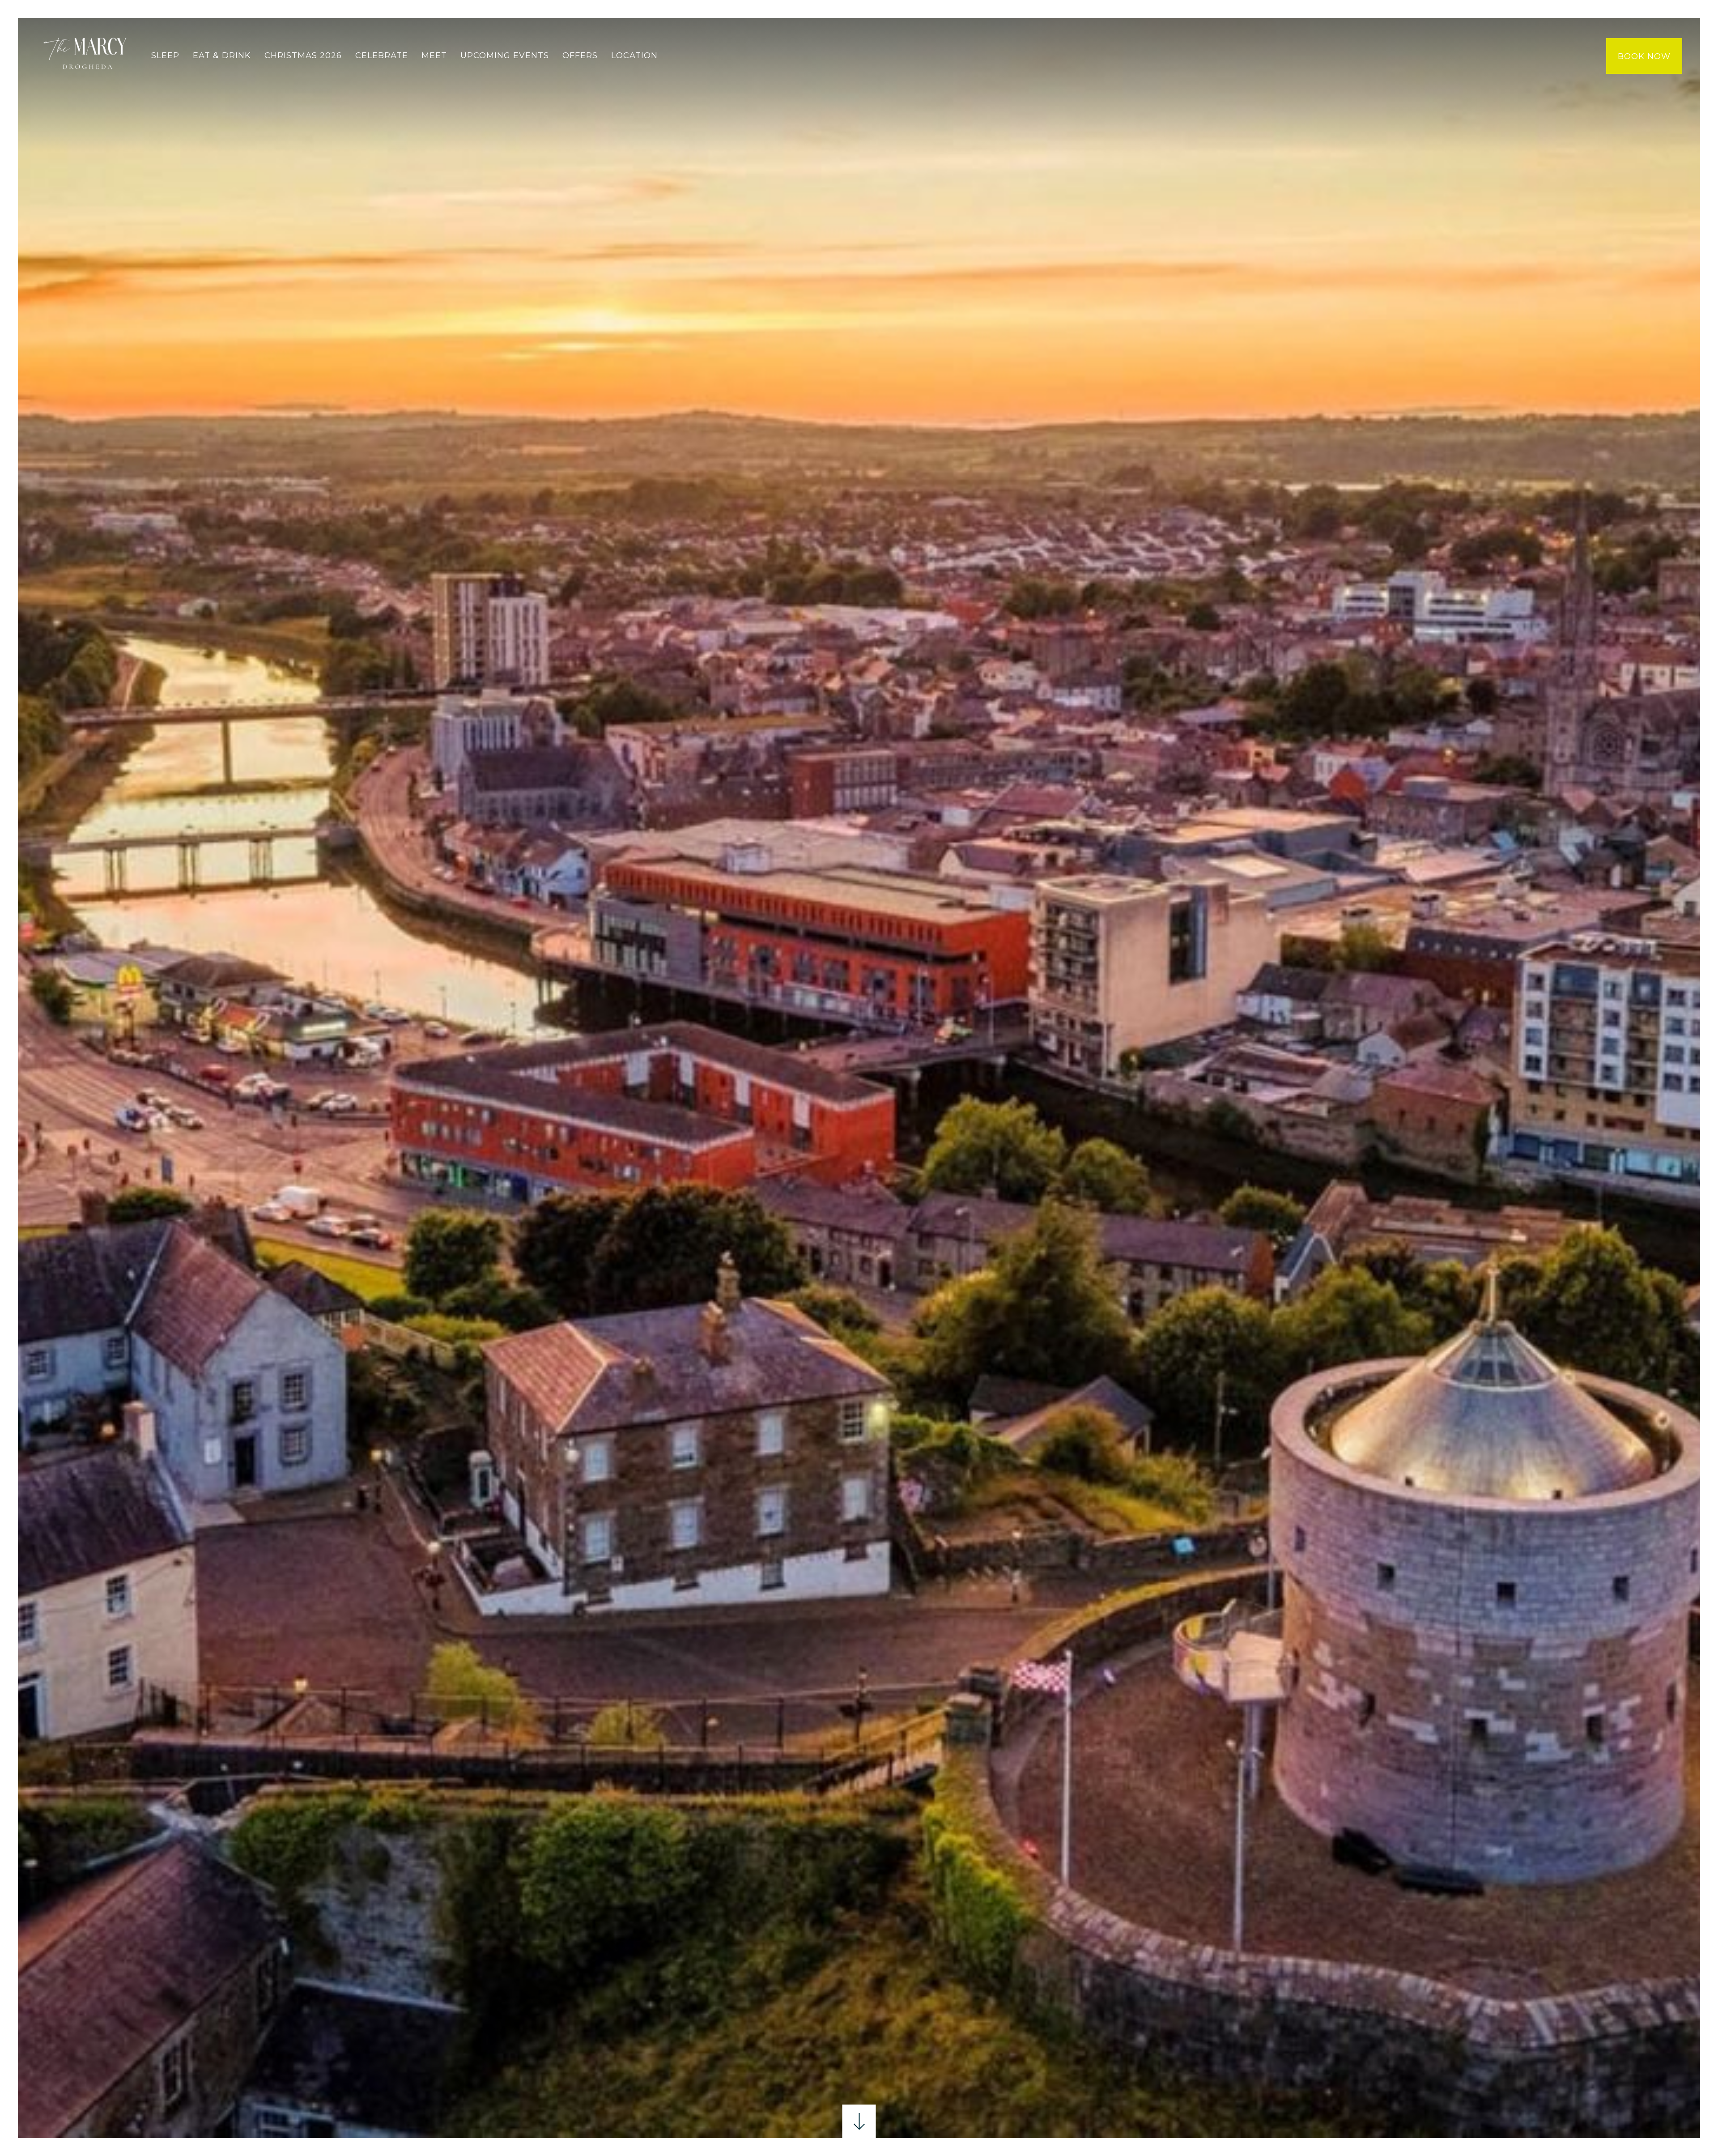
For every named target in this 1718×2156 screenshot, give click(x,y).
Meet (434, 55)
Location (634, 55)
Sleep (165, 55)
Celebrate (382, 55)
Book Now (1644, 56)
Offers (580, 55)
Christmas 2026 (303, 55)
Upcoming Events (505, 55)
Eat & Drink (222, 55)
